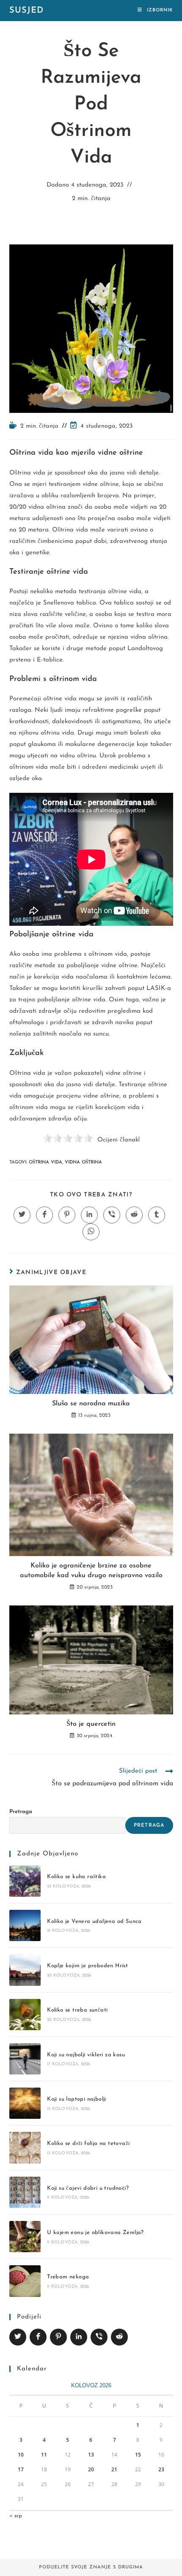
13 (91, 2455)
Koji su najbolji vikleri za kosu (86, 2055)
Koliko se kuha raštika (76, 1877)
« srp (16, 2516)
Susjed (26, 11)
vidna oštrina (83, 1162)
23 (161, 2469)
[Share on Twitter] (18, 2337)
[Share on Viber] (99, 2337)
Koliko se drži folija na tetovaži (88, 2144)
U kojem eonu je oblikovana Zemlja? (95, 2233)
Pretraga (21, 1812)
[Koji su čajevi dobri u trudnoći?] (25, 2192)
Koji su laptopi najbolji (77, 2099)
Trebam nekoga (68, 2277)
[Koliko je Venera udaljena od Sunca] (25, 1925)
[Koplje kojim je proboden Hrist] (25, 1970)
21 (114, 2469)
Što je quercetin (91, 1724)
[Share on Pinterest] (58, 2337)
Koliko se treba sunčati (77, 2010)
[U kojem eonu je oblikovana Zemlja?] (25, 2237)
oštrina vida (45, 1162)
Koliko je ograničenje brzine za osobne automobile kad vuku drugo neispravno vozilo (91, 1570)
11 (44, 2455)
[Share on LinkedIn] (79, 2337)
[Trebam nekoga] (25, 2281)
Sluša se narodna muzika (91, 1404)
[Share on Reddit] (119, 2337)
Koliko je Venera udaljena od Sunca (94, 1921)
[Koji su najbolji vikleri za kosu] (25, 2059)
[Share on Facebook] (38, 2337)
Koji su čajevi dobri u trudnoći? (88, 2188)
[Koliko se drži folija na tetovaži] (25, 2148)
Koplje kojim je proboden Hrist (87, 1966)
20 (91, 2469)
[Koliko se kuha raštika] (25, 1881)
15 (138, 2455)
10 (21, 2455)
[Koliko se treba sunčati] (25, 2015)
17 (21, 2469)
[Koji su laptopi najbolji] (25, 2103)
